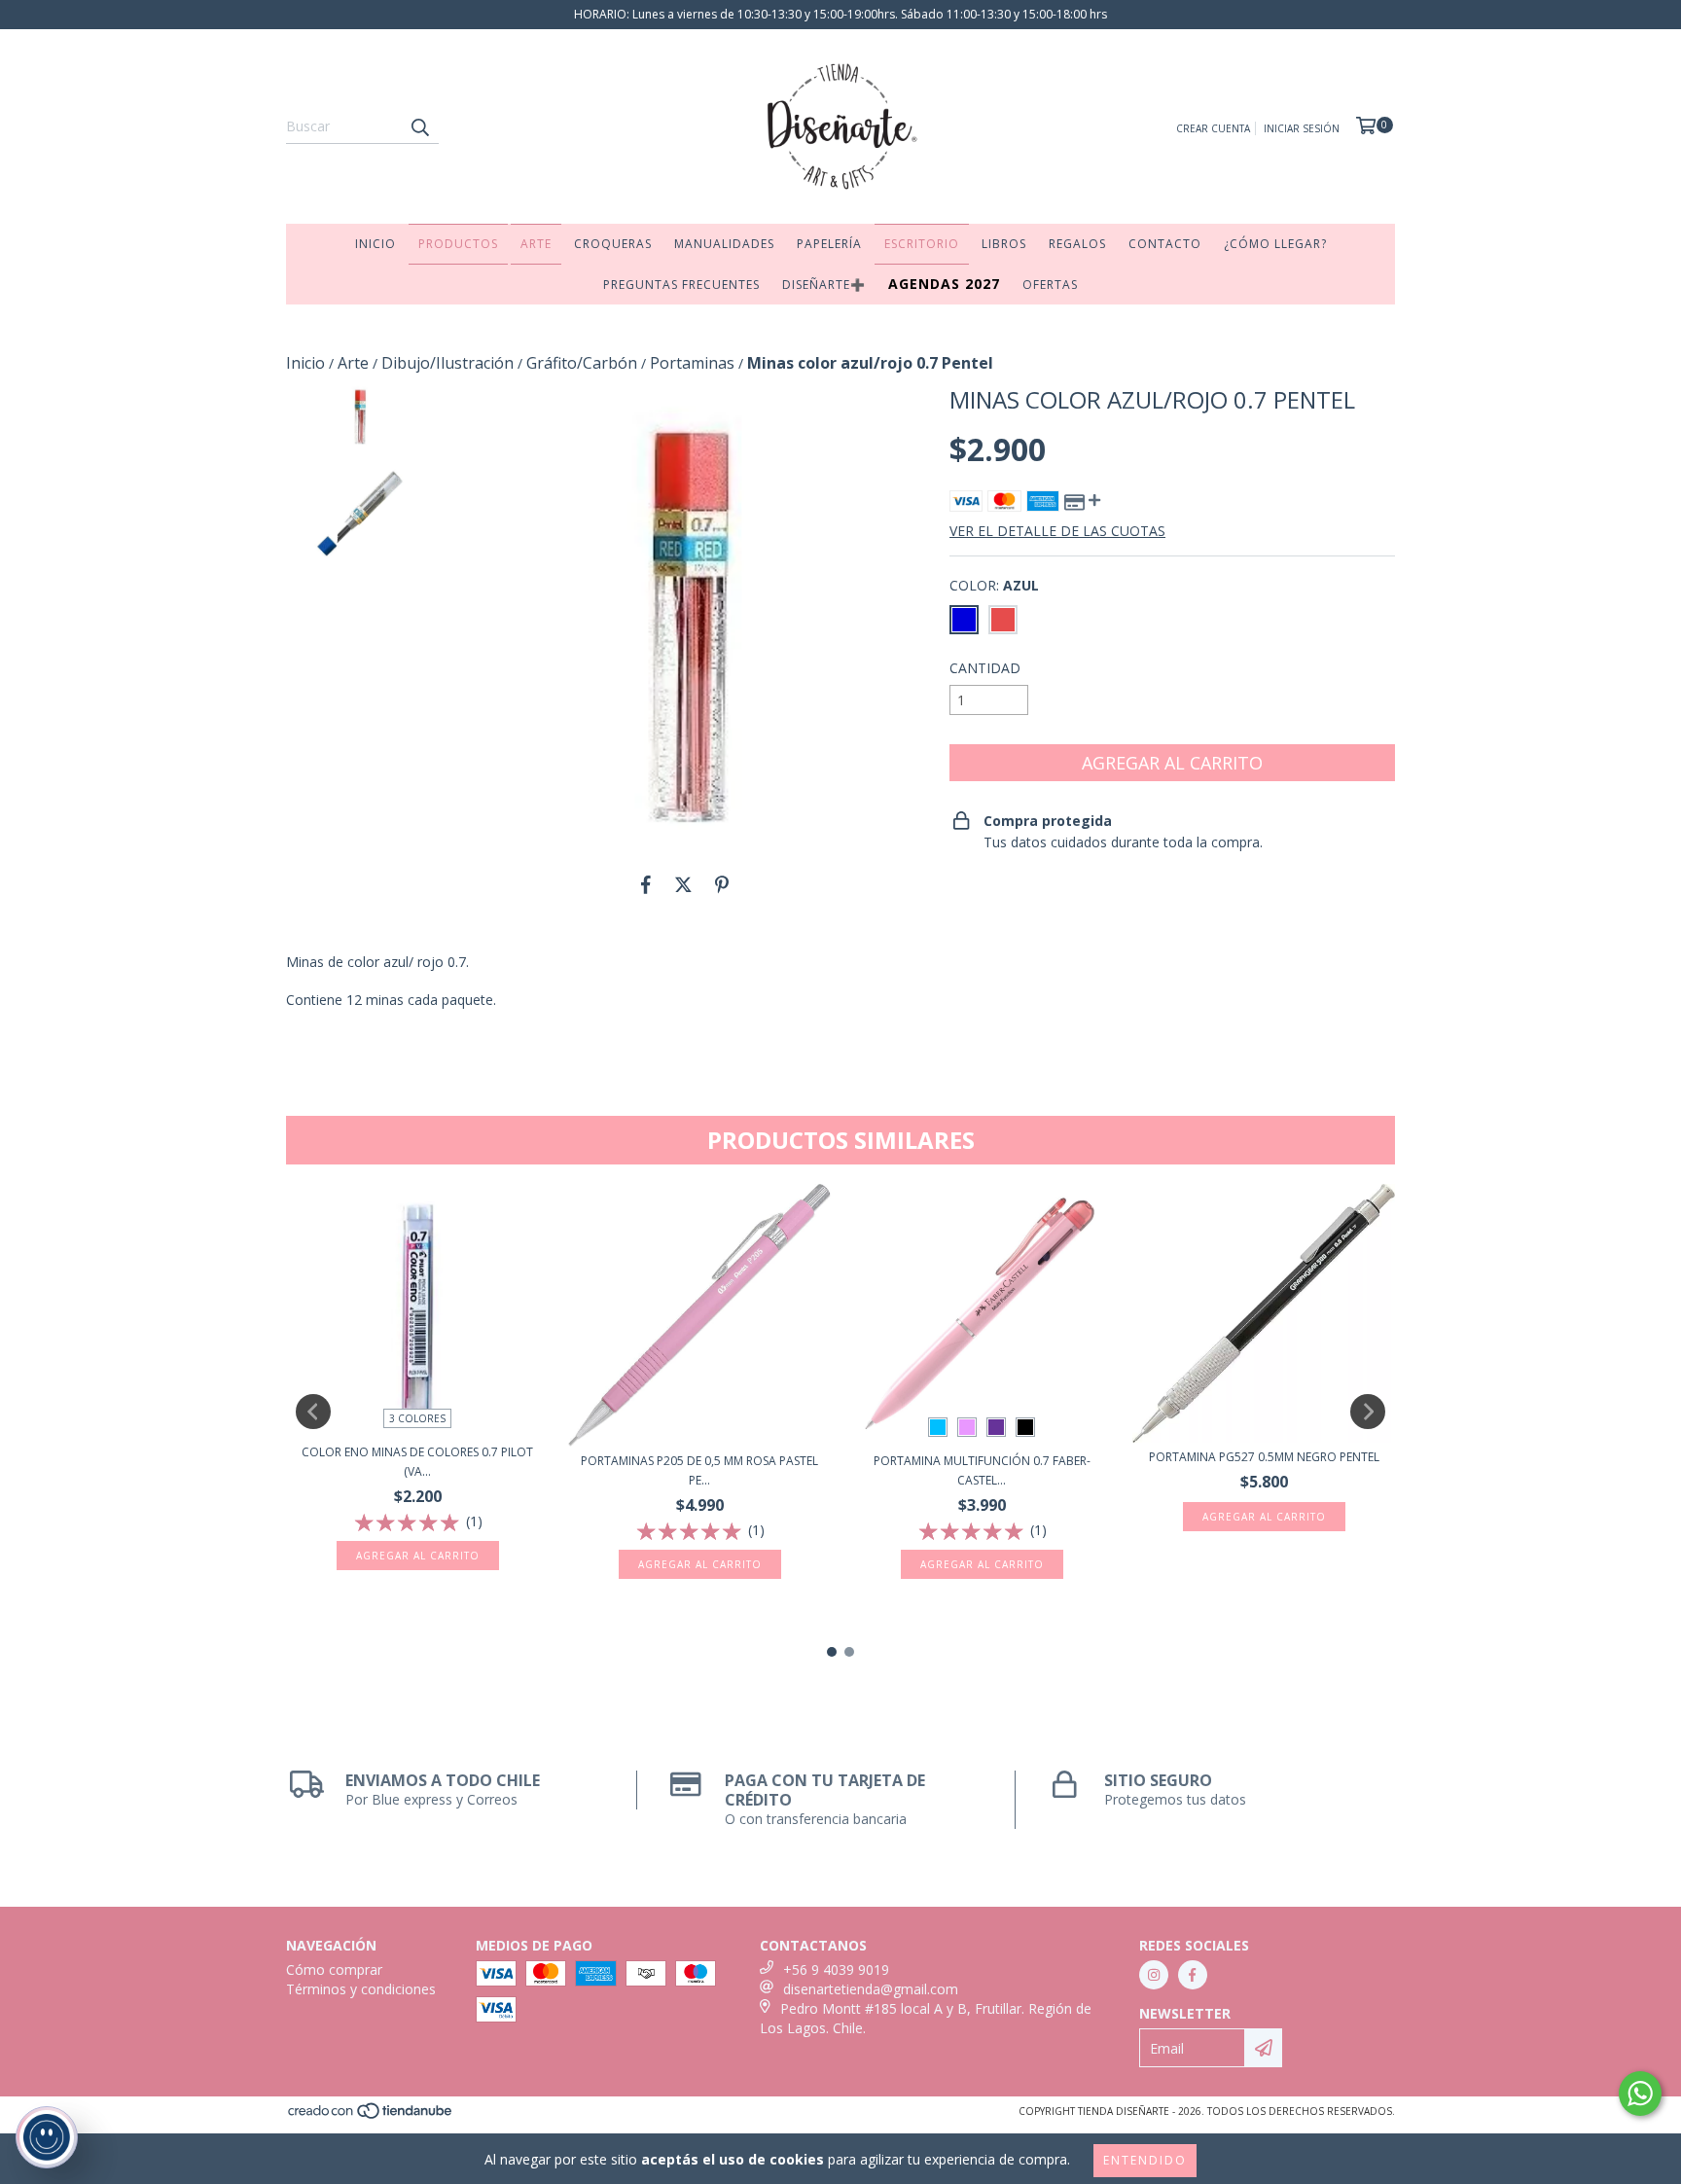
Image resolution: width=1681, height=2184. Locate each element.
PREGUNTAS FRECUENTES (681, 285)
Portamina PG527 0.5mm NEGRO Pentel (1264, 1457)
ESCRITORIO (922, 244)
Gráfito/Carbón (582, 363)
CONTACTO (1165, 244)
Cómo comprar (334, 1969)
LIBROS (1004, 244)
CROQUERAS (613, 244)
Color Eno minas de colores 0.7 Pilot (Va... (417, 1462)
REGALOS (1077, 244)
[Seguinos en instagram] (1154, 1975)
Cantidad (985, 668)
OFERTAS (1050, 285)
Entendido (1145, 2160)
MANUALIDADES (724, 244)
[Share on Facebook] (646, 884)
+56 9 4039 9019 (836, 1969)
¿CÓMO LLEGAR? (1275, 244)
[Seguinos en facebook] (1193, 1975)
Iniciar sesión (1302, 128)
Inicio (305, 363)
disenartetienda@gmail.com (871, 1989)
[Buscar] (419, 126)
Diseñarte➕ (824, 285)
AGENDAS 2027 (944, 284)
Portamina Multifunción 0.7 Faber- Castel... (982, 1470)
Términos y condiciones (361, 1989)
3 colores (417, 1418)
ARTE (536, 244)
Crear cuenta (1213, 128)
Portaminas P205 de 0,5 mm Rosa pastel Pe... (699, 1470)
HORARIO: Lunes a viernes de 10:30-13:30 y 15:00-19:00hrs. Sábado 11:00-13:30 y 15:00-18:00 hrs (840, 14)
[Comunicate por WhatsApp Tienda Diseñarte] (1640, 2094)
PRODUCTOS (458, 244)
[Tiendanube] (371, 2116)
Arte (353, 363)
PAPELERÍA (829, 244)
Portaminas (692, 363)
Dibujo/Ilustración (447, 363)
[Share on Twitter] (683, 884)
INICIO (376, 244)
